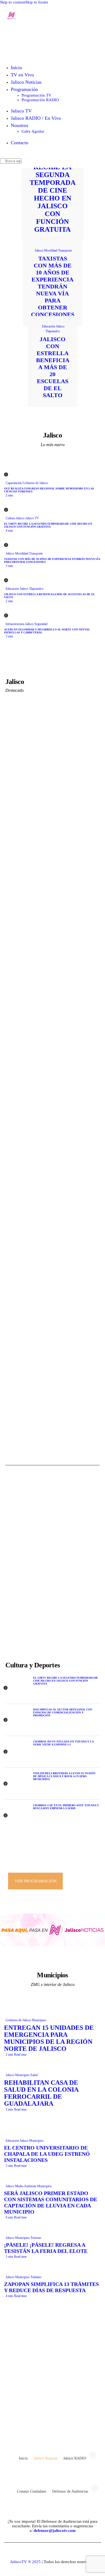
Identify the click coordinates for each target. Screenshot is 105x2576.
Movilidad (51, 250)
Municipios (39, 2020)
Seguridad (41, 624)
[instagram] (75, 2425)
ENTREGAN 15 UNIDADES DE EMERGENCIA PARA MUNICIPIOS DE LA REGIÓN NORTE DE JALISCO (49, 2038)
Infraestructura (15, 624)
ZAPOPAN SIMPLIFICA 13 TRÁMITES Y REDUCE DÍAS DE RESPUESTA (51, 2287)
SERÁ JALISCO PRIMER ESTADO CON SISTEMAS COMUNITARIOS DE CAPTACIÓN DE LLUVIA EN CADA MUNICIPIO (51, 2202)
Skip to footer (37, 2)
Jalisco (39, 250)
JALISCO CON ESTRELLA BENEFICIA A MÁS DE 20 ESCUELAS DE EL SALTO (53, 367)
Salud (34, 2075)
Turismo (36, 2238)
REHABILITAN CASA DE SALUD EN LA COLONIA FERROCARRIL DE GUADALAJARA (41, 2093)
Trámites (36, 2277)
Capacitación (14, 483)
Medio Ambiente (26, 2186)
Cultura (10, 518)
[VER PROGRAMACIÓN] (52, 1862)
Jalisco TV (32, 518)
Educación (49, 326)
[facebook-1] (30, 2425)
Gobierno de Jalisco (35, 483)
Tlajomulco (53, 331)
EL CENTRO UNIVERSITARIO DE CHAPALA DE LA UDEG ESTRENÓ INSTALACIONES (47, 2154)
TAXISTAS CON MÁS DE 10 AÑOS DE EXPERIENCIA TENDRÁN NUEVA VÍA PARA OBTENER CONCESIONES (53, 286)
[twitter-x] (45, 2425)
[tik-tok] (60, 2425)
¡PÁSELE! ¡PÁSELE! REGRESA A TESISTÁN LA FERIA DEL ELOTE (46, 2248)
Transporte (65, 250)
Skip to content (13, 2)
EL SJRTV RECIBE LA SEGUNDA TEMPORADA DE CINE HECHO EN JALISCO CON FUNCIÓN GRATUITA (53, 194)
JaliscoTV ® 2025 (25, 2562)
